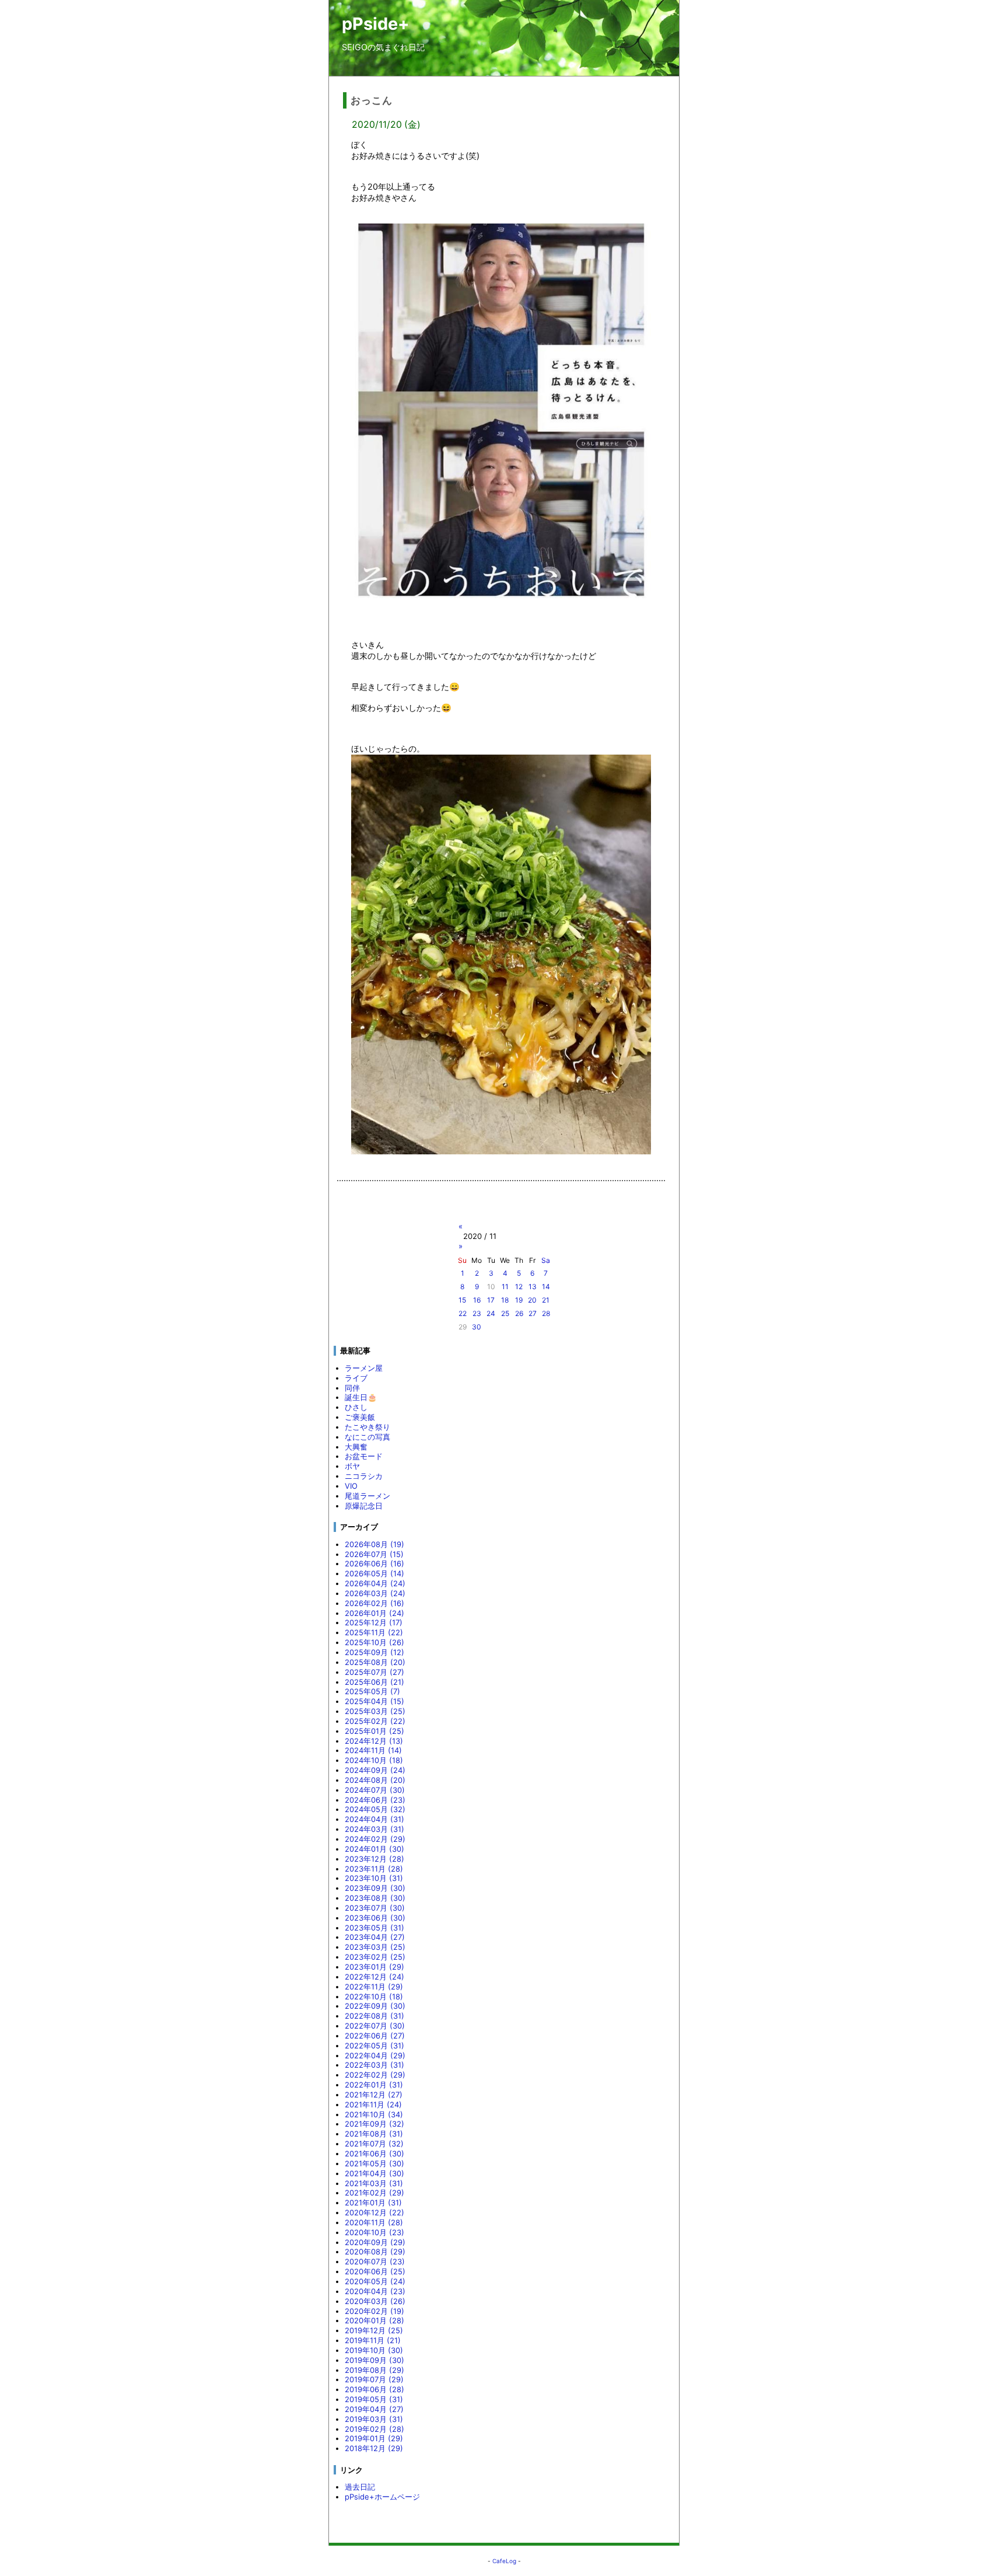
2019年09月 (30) (374, 2360)
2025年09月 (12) (374, 1652)
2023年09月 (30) (375, 1888)
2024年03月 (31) (374, 1829)
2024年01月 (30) (374, 1849)
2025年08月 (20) (375, 1662)
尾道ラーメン (367, 1496)
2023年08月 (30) (375, 1898)
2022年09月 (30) (375, 2006)
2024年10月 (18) (374, 1760)
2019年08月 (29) (374, 2370)
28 (546, 1313)
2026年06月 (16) (374, 1563)
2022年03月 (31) (374, 2065)
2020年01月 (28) (374, 2320)
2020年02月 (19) (374, 2311)
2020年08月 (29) (375, 2252)
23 (477, 1313)
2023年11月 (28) (374, 1869)
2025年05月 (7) (372, 1691)
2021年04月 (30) (374, 2173)
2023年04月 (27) (375, 1937)
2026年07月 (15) (374, 1554)
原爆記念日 (364, 1506)
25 (505, 1313)
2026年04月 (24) (375, 1583)
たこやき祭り (367, 1427)
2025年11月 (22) (374, 1632)
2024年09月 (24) (375, 1770)
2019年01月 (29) (374, 2438)
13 (533, 1287)
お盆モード (364, 1456)
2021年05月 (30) (374, 2163)
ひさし (356, 1407)
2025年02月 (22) (375, 1721)
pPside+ (376, 24)
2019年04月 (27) (374, 2409)
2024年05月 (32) (375, 1809)
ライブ (356, 1378)
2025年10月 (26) (374, 1642)
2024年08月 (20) (375, 1780)
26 (519, 1313)
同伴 (352, 1388)
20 (532, 1300)
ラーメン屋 (364, 1368)
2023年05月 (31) (374, 1928)
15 (462, 1300)
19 (519, 1300)
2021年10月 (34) (374, 2114)
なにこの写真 (367, 1437)
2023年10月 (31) (374, 1878)
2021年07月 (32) (374, 2144)
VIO (351, 1486)
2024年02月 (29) (375, 1839)
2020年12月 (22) (374, 2212)
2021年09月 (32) (374, 2124)
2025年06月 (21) (374, 1682)
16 (477, 1300)
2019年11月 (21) (373, 2340)
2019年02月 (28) (374, 2429)
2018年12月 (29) (374, 2448)
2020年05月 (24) (375, 2281)
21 (546, 1300)
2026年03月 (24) (375, 1593)
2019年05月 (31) (374, 2399)
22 (463, 1313)
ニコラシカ (364, 1476)
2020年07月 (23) (375, 2261)
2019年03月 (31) (374, 2419)
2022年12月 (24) (374, 1977)
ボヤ (352, 1466)
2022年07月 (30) (375, 2026)
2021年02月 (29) (374, 2193)
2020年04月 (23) (375, 2291)
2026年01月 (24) (374, 1613)
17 (491, 1300)
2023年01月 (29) (374, 1967)
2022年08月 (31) (374, 2016)
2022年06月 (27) (375, 2036)
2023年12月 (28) (374, 1859)
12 (519, 1287)
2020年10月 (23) (374, 2232)
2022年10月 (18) (374, 1996)
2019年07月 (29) (374, 2379)
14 (546, 1287)
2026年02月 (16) (374, 1603)
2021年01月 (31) (373, 2202)
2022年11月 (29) (374, 1987)
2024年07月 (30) (375, 1790)
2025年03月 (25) (375, 1711)
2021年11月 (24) (373, 2104)
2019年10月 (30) (374, 2350)
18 (505, 1300)
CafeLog (504, 2561)
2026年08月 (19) (374, 1544)
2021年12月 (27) (374, 2095)
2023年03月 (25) (375, 1947)
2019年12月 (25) (374, 2330)
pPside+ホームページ (382, 2497)
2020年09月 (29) (375, 2242)
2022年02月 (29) (375, 2075)
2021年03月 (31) (374, 2183)
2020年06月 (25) (375, 2271)
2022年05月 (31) (374, 2046)
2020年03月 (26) (375, 2301)
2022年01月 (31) (374, 2085)
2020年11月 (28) (374, 2222)
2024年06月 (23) (375, 1800)
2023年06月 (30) (375, 1918)
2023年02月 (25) (375, 1957)
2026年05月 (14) (374, 1573)
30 (477, 1327)
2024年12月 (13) (374, 1741)
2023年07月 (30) (375, 1908)
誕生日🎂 (361, 1397)
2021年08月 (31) (374, 2134)
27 (533, 1313)
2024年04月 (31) (374, 1819)
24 (491, 1313)
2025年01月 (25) (374, 1731)
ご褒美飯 (360, 1417)
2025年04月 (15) (374, 1701)
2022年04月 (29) (375, 2055)
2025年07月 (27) (374, 1672)
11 (505, 1287)
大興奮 (356, 1447)
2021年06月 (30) (374, 2153)
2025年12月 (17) (374, 1622)
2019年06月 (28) (374, 2389)
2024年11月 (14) (373, 1750)
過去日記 (360, 2487)
